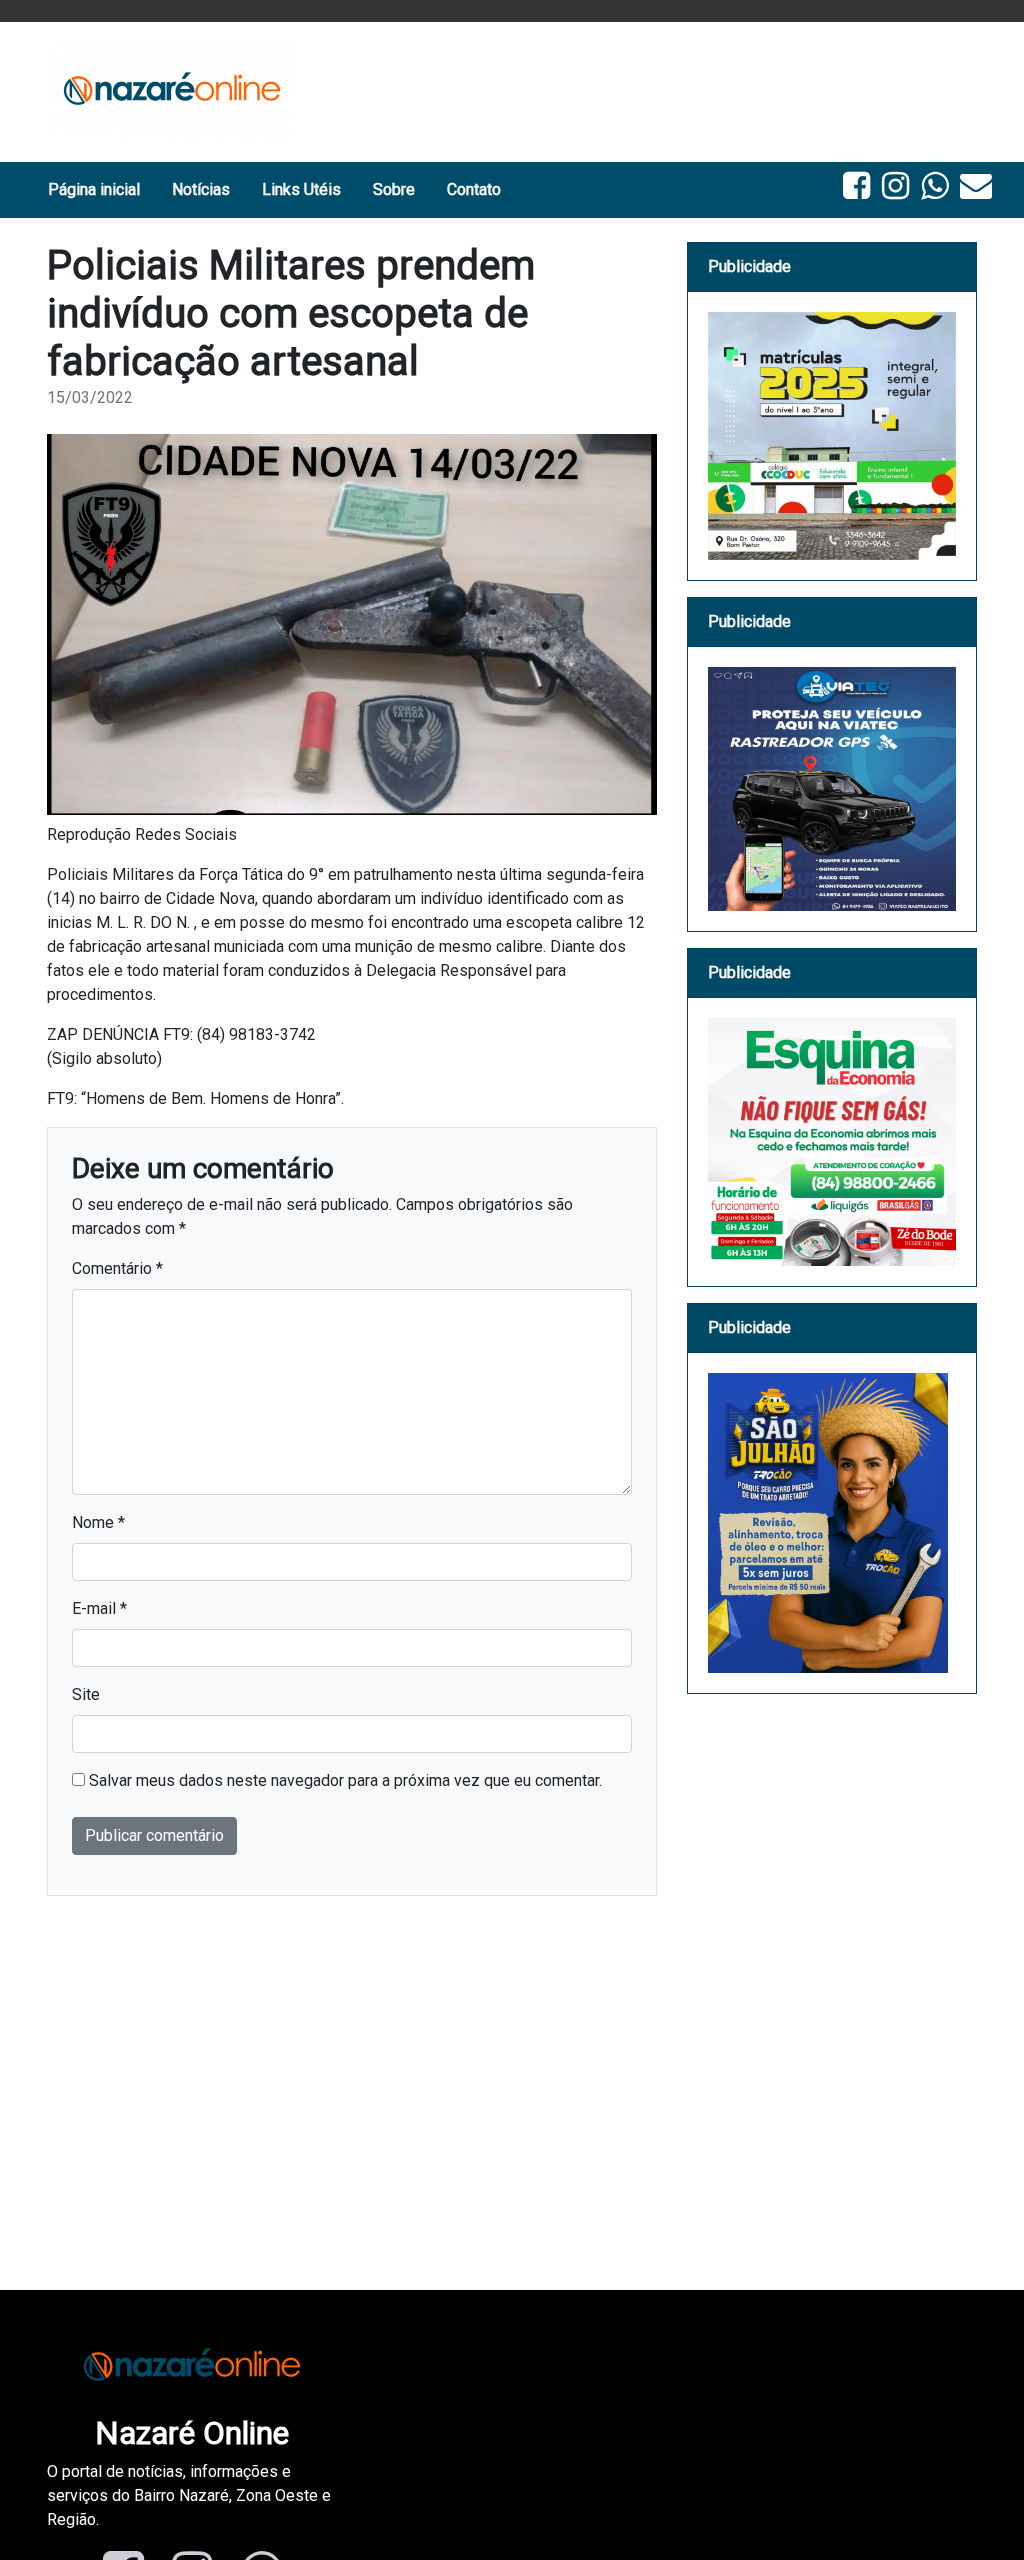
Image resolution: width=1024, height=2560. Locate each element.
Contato (474, 189)
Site (86, 1694)
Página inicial (94, 189)
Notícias (201, 189)
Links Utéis (301, 189)
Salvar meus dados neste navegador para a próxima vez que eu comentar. (345, 1780)
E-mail (99, 1608)
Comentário (117, 1268)
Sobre (394, 189)
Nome (98, 1522)
